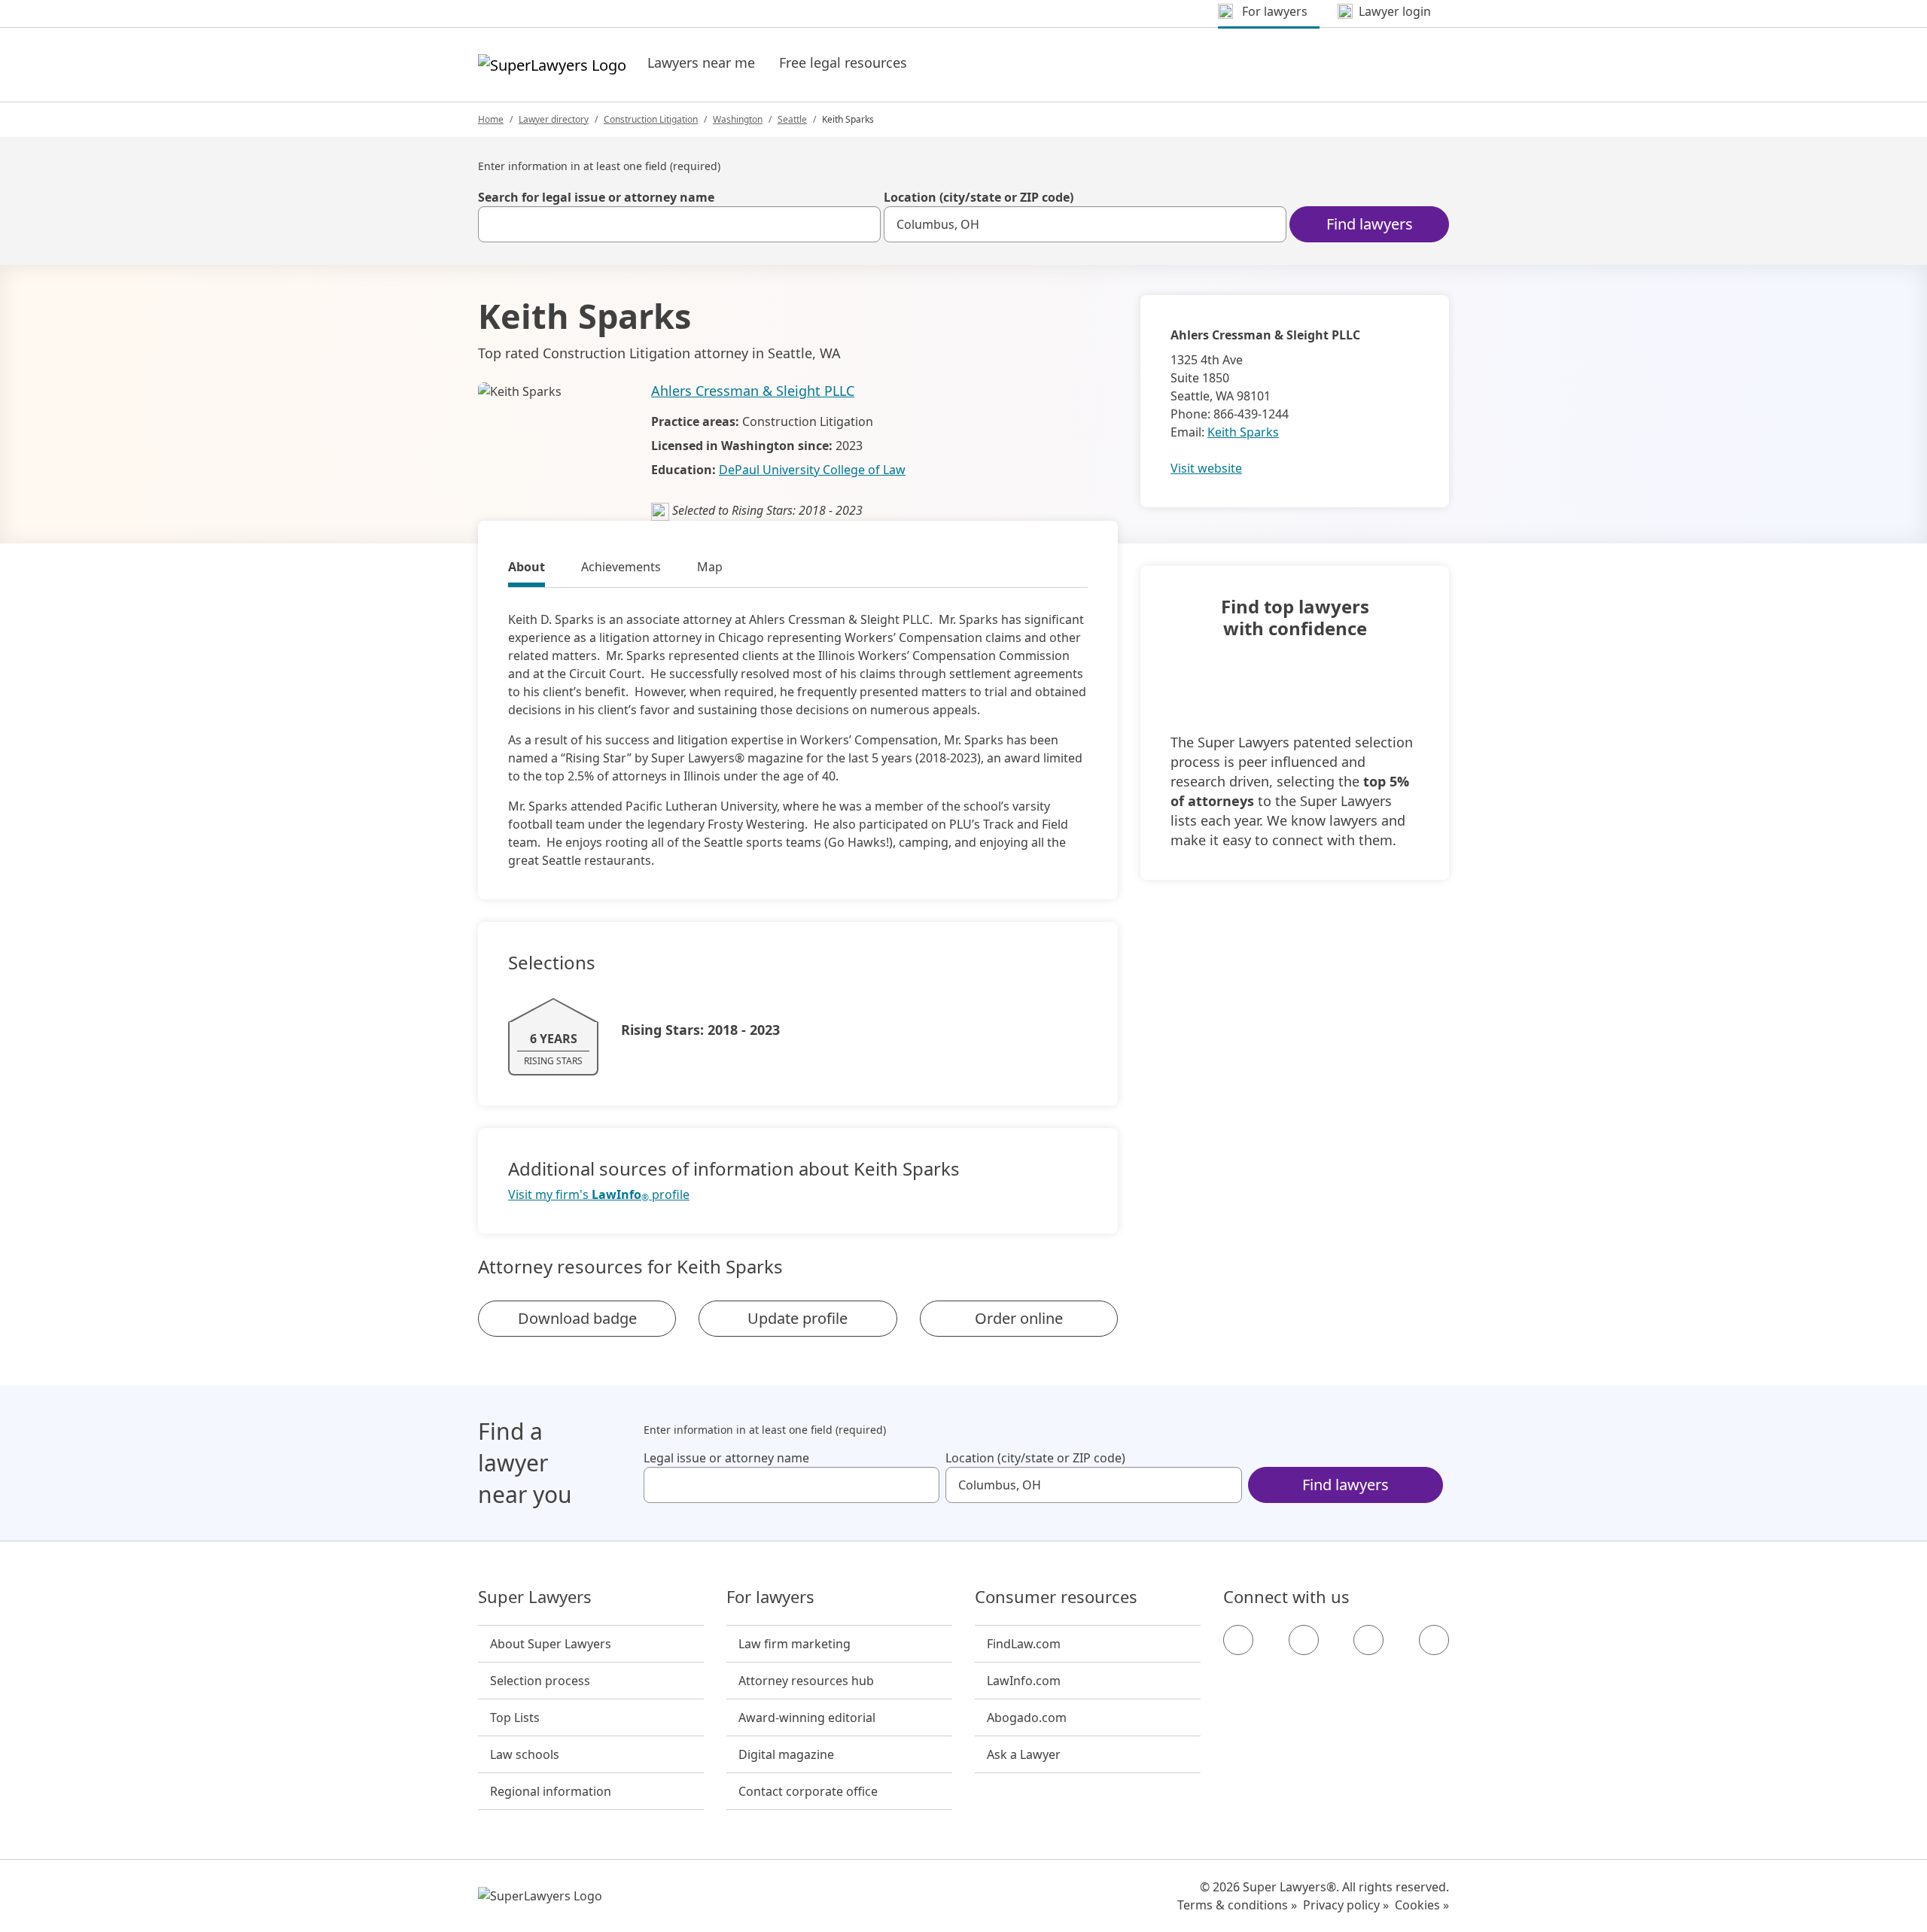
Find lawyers (1370, 224)
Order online (1019, 1318)
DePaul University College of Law (812, 470)
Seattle (792, 119)
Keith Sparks (1243, 432)
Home (491, 119)
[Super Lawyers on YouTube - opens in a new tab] (1368, 1640)
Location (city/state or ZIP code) (979, 197)
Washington (738, 119)
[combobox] (679, 224)
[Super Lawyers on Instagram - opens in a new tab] (1304, 1640)
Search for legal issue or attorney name (596, 197)
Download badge (577, 1318)
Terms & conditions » (1237, 1905)
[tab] (527, 569)
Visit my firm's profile (599, 1195)
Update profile (798, 1318)
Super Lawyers (535, 1597)
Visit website (1206, 468)
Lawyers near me (701, 62)
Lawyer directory (554, 119)
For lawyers (770, 1597)
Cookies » (1422, 1905)
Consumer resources (1056, 1597)
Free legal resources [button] (843, 62)
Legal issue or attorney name (726, 1458)
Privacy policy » (1346, 1905)
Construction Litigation (651, 119)
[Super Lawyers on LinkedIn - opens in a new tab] (1434, 1640)
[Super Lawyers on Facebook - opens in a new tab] (1238, 1640)
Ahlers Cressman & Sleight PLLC (753, 391)
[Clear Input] (863, 224)
